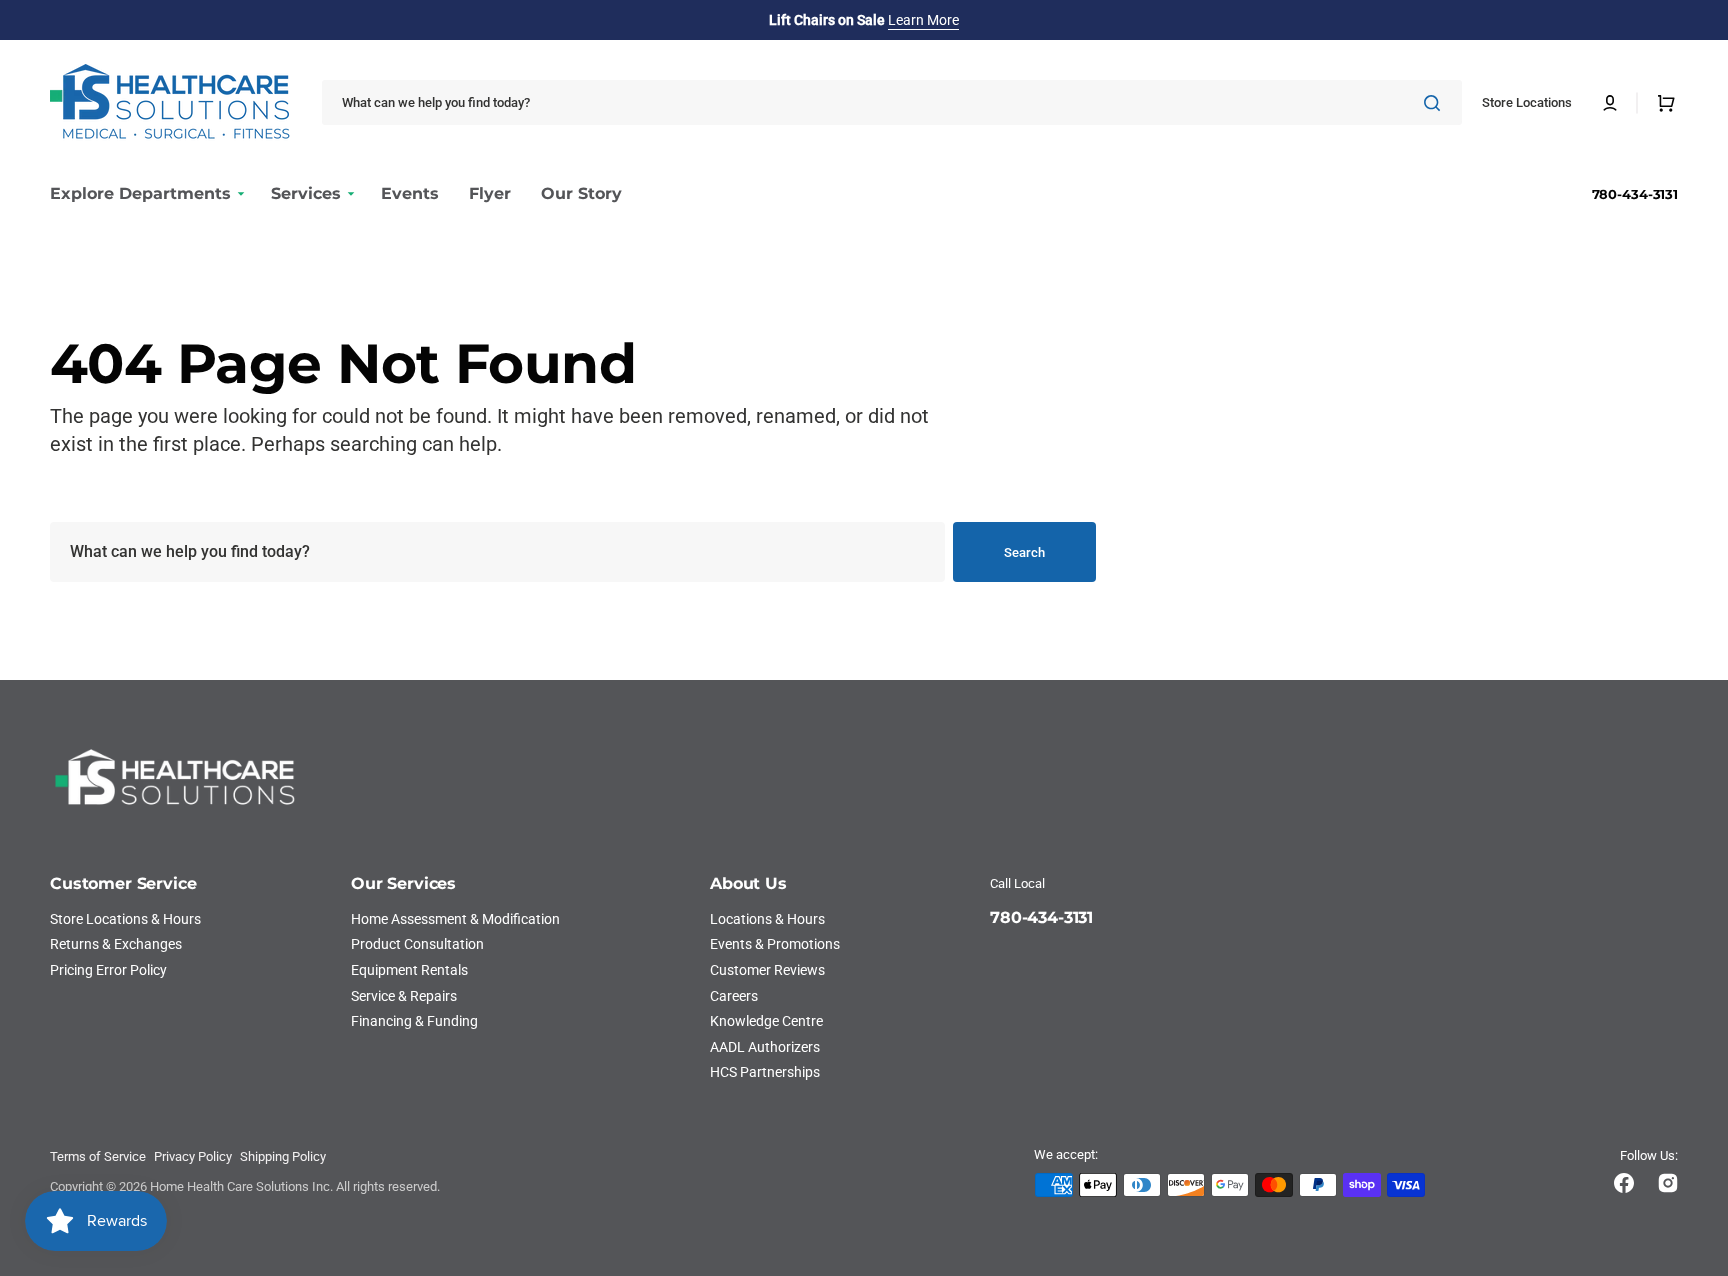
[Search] (1436, 103)
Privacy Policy (193, 1156)
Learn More (923, 20)
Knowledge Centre (766, 1021)
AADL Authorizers (765, 1047)
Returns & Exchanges (116, 944)
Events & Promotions (775, 944)
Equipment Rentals (409, 970)
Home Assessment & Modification (455, 919)
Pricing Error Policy (108, 970)
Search (1024, 552)
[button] (1610, 103)
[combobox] (892, 102)
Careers (734, 996)
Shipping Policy (283, 1156)
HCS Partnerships (765, 1072)
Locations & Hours (767, 919)
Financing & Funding (414, 1021)
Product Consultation (417, 944)
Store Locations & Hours (125, 919)
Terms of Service (98, 1156)
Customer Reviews (767, 970)
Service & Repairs (404, 996)
